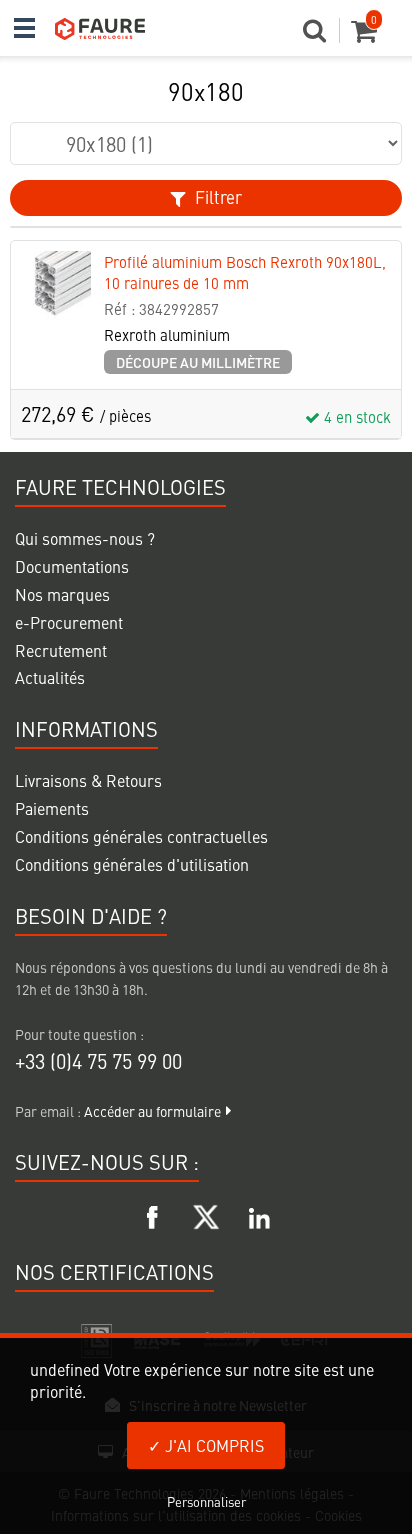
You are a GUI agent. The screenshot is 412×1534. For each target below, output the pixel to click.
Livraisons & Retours (88, 780)
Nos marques (62, 594)
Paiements (52, 808)
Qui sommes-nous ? (85, 538)
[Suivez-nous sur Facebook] (153, 1214)
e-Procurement (69, 622)
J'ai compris (212, 1445)
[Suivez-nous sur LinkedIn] (259, 1214)
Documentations (72, 566)
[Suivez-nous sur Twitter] (206, 1214)
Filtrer (216, 197)
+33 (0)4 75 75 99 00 (98, 1060)
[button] (321, 36)
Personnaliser (206, 1501)
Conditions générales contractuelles (141, 836)
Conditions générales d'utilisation (132, 864)
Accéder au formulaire (152, 1111)
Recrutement (61, 650)
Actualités (50, 677)
